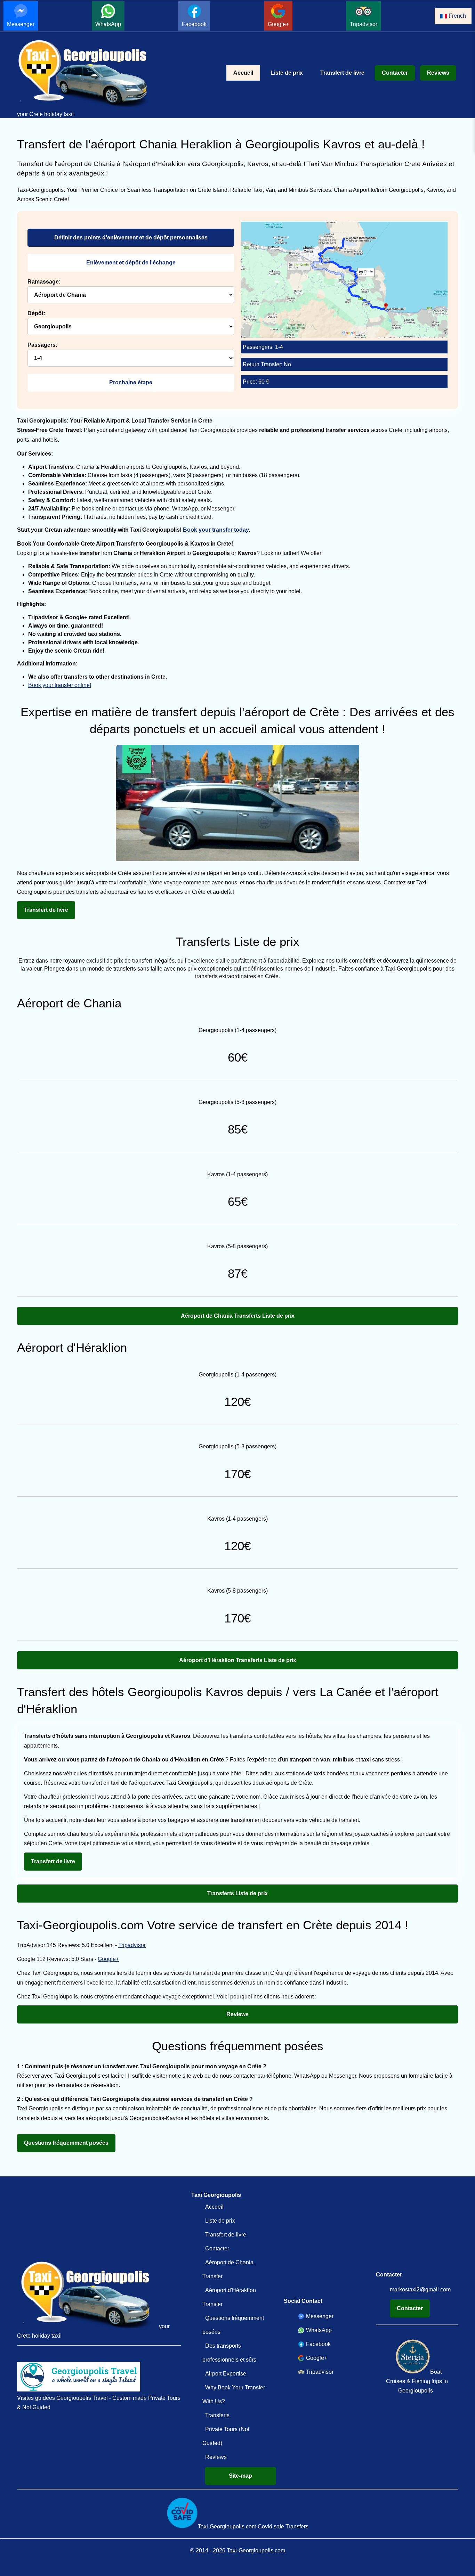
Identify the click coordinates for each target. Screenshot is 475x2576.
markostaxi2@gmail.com (420, 2289)
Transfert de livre (342, 73)
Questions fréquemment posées (66, 2143)
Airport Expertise (226, 2374)
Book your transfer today (216, 530)
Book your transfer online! (60, 685)
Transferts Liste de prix (237, 1893)
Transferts (217, 2415)
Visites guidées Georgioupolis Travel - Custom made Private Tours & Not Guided (99, 2403)
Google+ (278, 24)
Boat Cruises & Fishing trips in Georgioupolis (417, 2381)
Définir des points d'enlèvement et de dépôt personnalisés (131, 238)
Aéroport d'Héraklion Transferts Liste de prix (238, 1660)
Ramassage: (44, 282)
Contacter (395, 73)
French (457, 16)
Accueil (243, 73)
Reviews (438, 73)
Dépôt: (36, 313)
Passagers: (42, 345)
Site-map (240, 2476)
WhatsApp (108, 24)
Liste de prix (287, 73)
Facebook (194, 24)
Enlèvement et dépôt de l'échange (131, 263)
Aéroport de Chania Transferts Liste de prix (238, 1316)
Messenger (21, 24)
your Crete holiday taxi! (45, 114)
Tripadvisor (364, 24)
